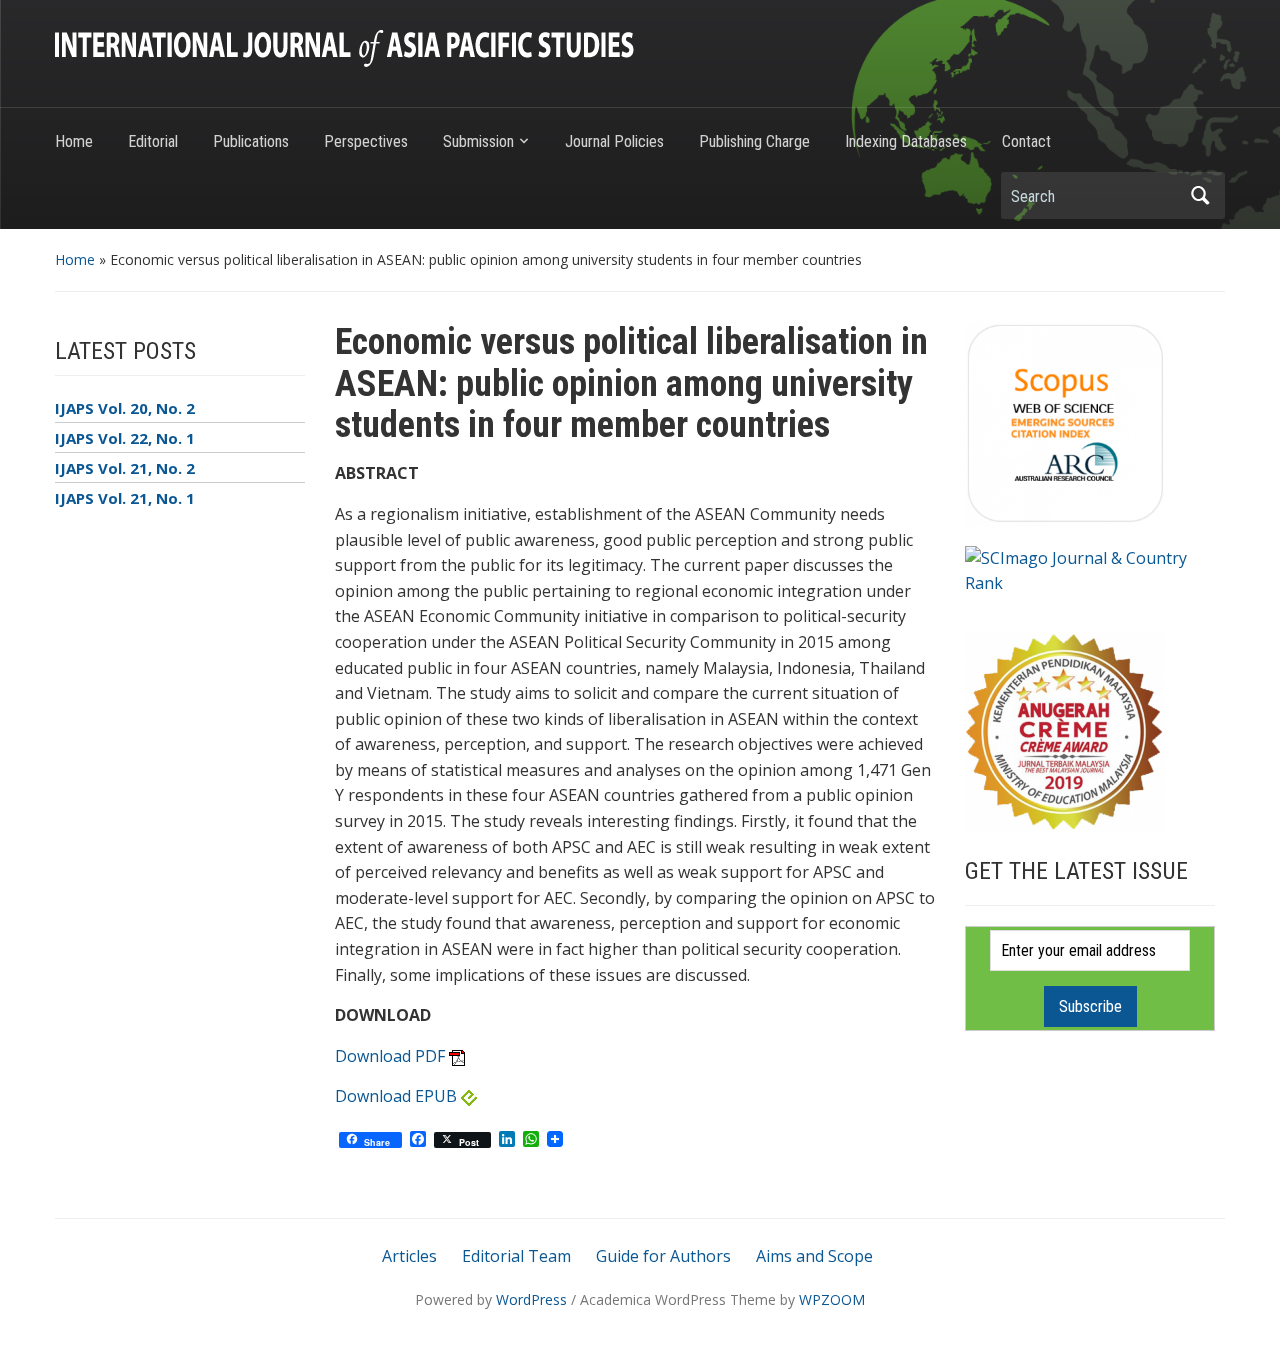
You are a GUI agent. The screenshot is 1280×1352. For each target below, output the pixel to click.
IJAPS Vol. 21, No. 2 (125, 468)
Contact (1026, 141)
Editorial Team (516, 1256)
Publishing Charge (754, 141)
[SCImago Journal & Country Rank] (1090, 569)
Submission (478, 141)
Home (74, 141)
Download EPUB (396, 1096)
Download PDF (390, 1056)
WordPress (531, 1299)
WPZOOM (832, 1299)
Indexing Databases (906, 141)
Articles (409, 1256)
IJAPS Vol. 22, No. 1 (125, 438)
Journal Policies (614, 141)
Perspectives (366, 141)
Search (1200, 195)
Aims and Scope (814, 1256)
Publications (251, 141)
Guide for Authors (663, 1256)
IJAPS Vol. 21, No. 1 (125, 498)
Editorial (153, 141)
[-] (344, 47)
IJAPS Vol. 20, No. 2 (125, 408)
